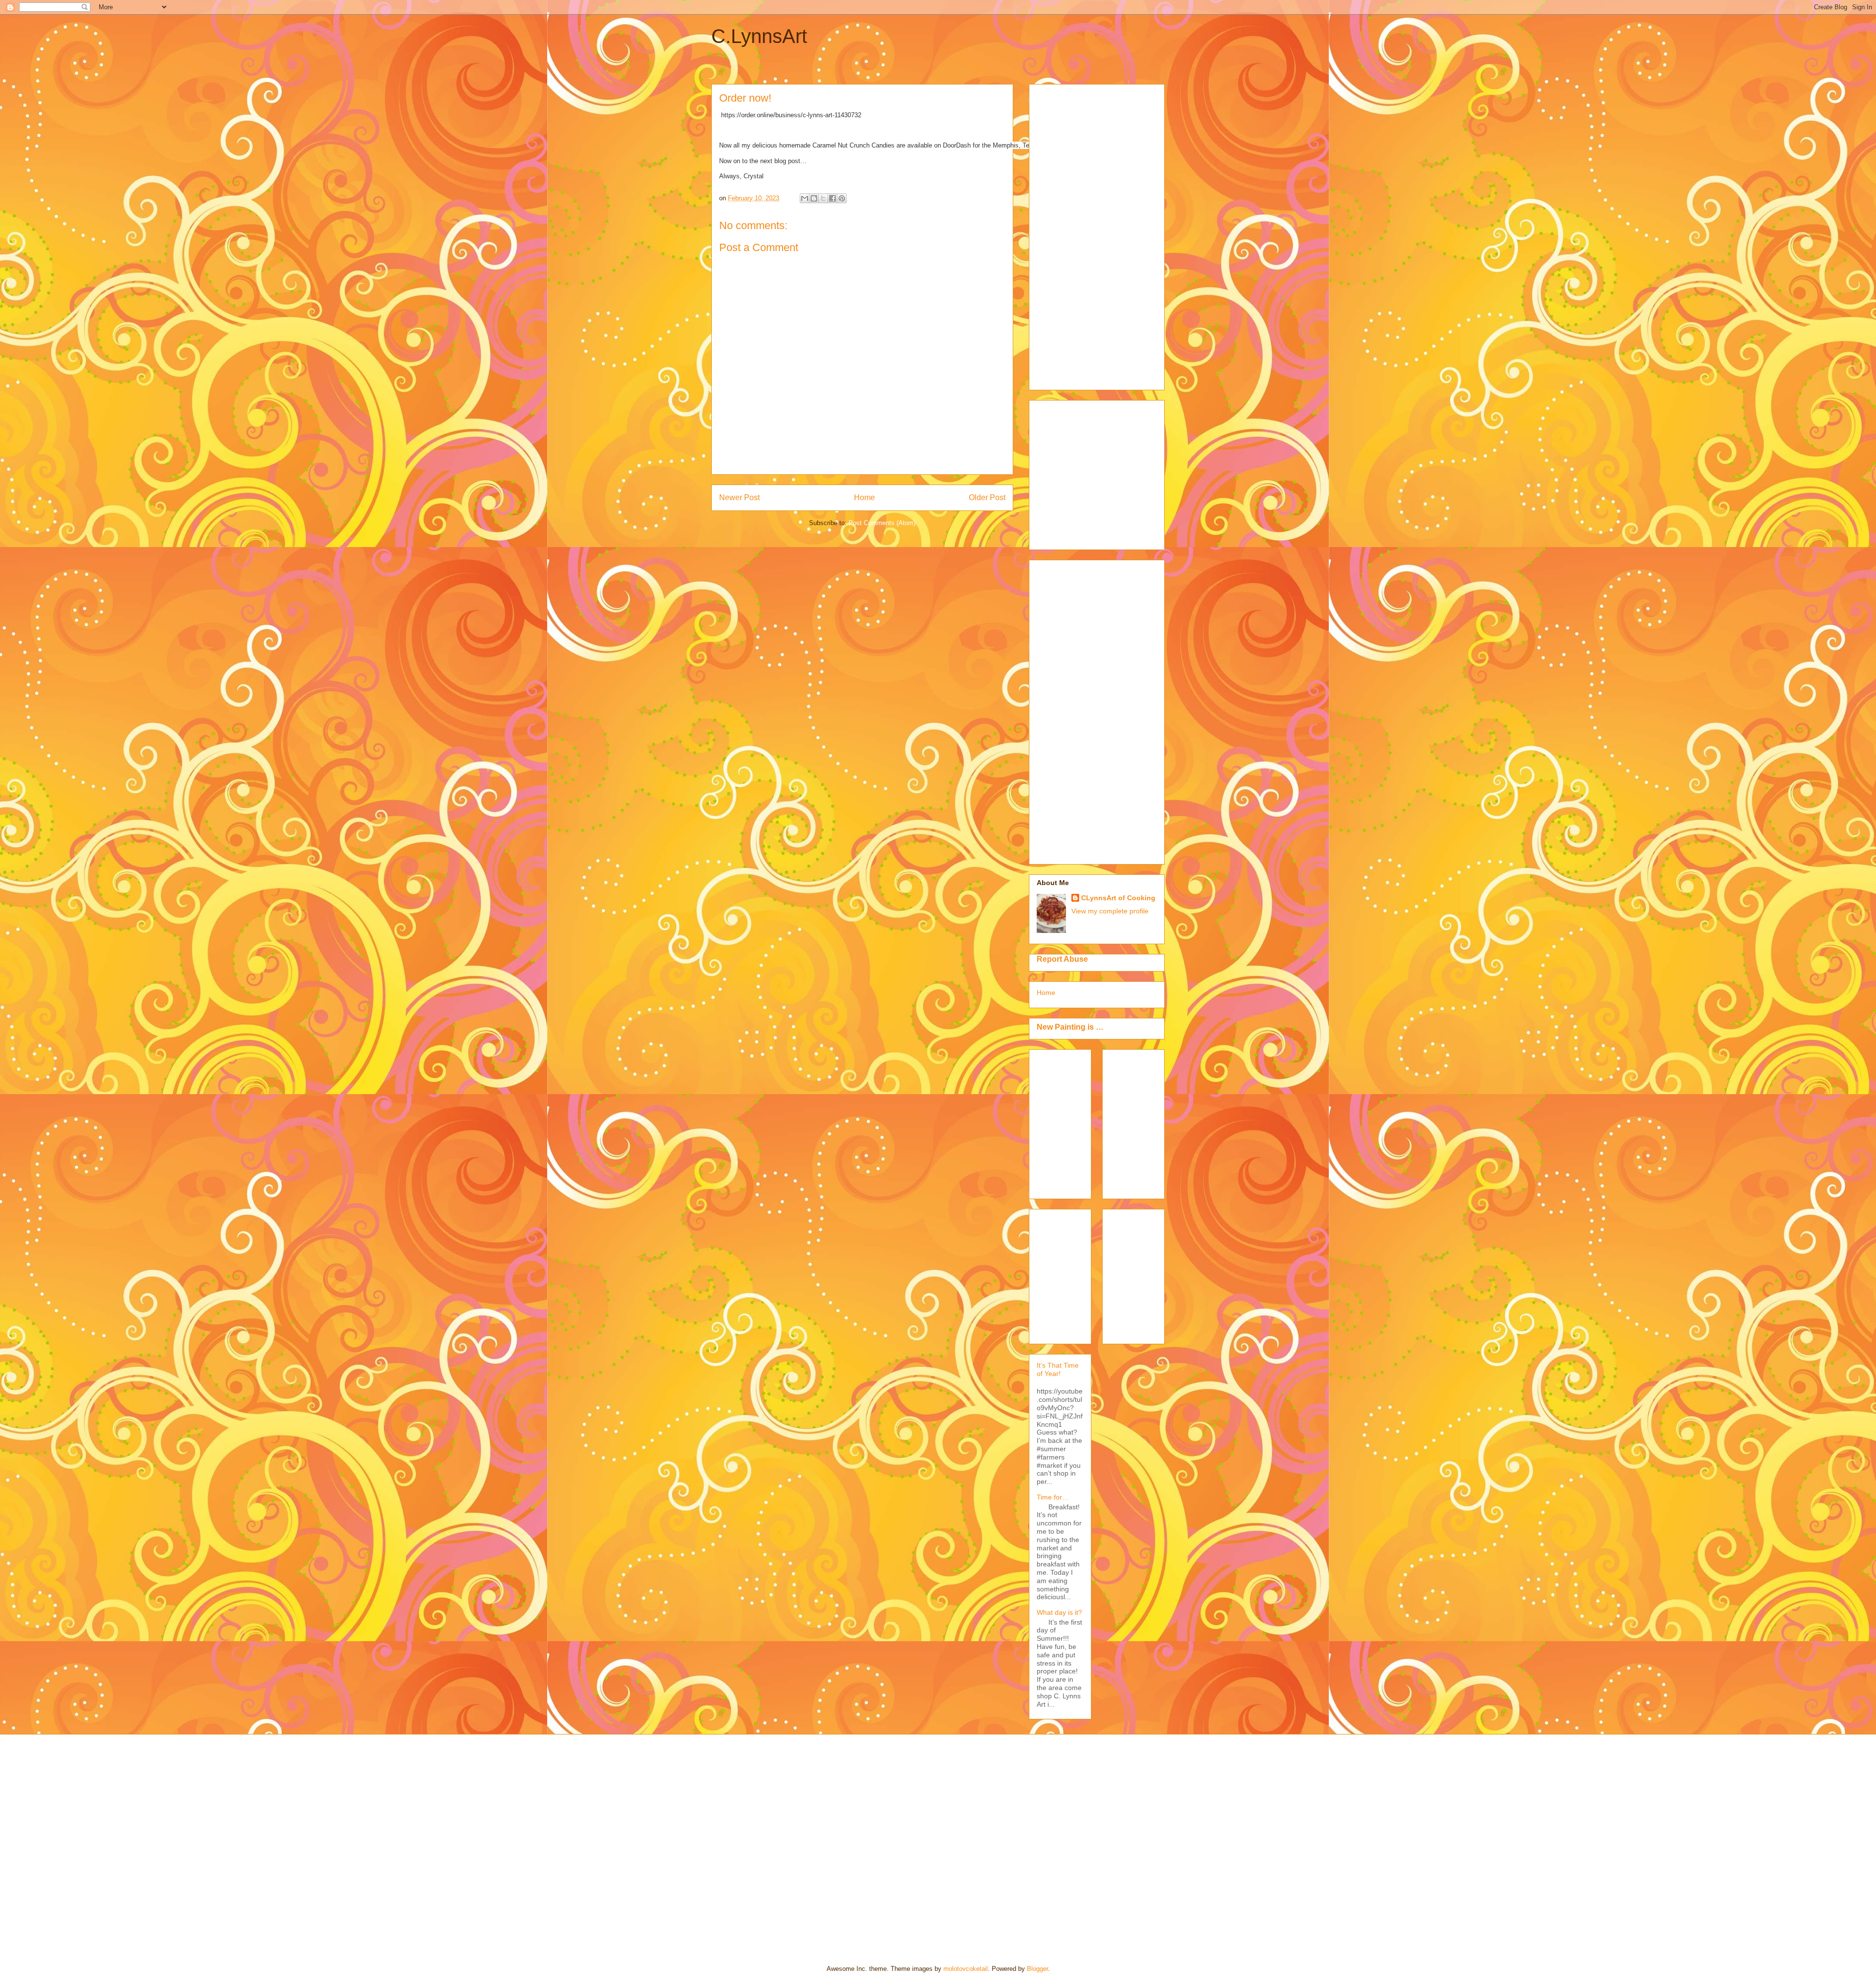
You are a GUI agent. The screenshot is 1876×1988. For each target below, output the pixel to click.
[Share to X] (823, 198)
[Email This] (805, 198)
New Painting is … (1070, 1027)
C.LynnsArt (759, 36)
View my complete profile (1110, 911)
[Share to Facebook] (832, 198)
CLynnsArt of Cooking (1118, 898)
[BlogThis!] (814, 198)
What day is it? (1059, 1612)
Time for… (1053, 1497)
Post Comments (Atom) (882, 523)
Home (864, 497)
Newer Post (739, 497)
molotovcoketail (966, 1969)
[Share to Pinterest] (842, 198)
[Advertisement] (1076, 234)
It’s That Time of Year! (1058, 1369)
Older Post (987, 497)
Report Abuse (1062, 959)
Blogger (1037, 1969)
